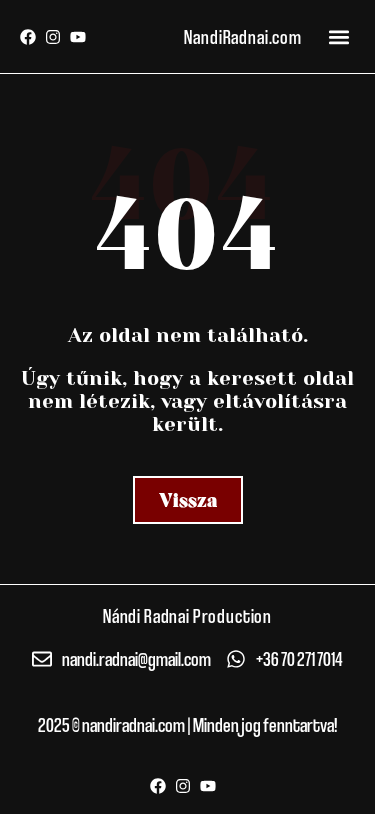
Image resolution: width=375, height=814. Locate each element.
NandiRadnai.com (243, 36)
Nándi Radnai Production (187, 615)
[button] (338, 36)
